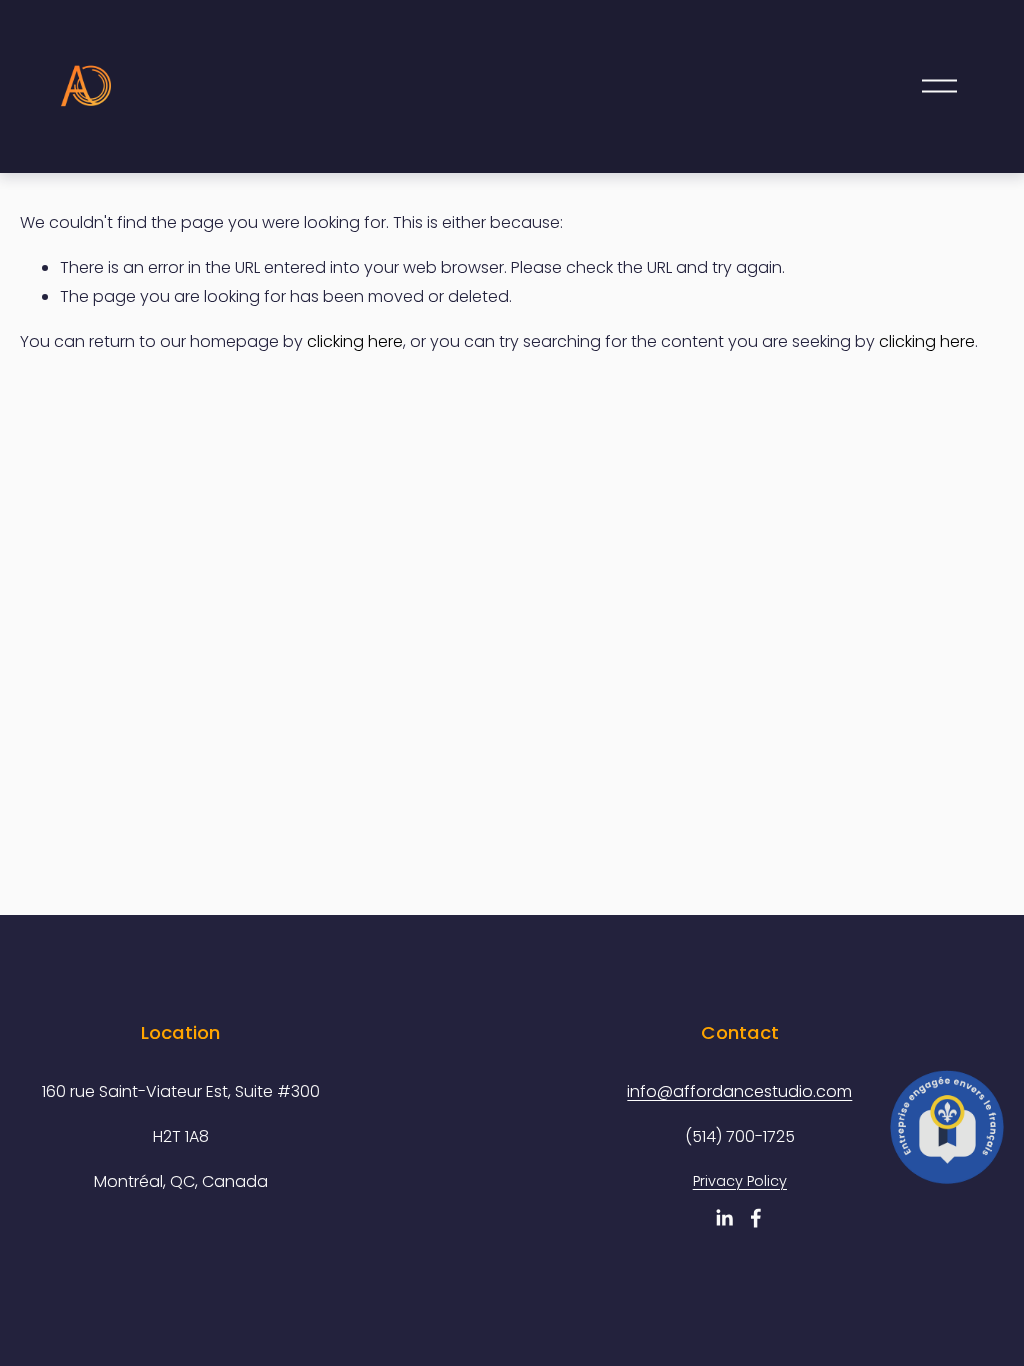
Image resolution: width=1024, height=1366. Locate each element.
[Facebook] (756, 1218)
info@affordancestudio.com (739, 1091)
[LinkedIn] (724, 1218)
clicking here (355, 341)
